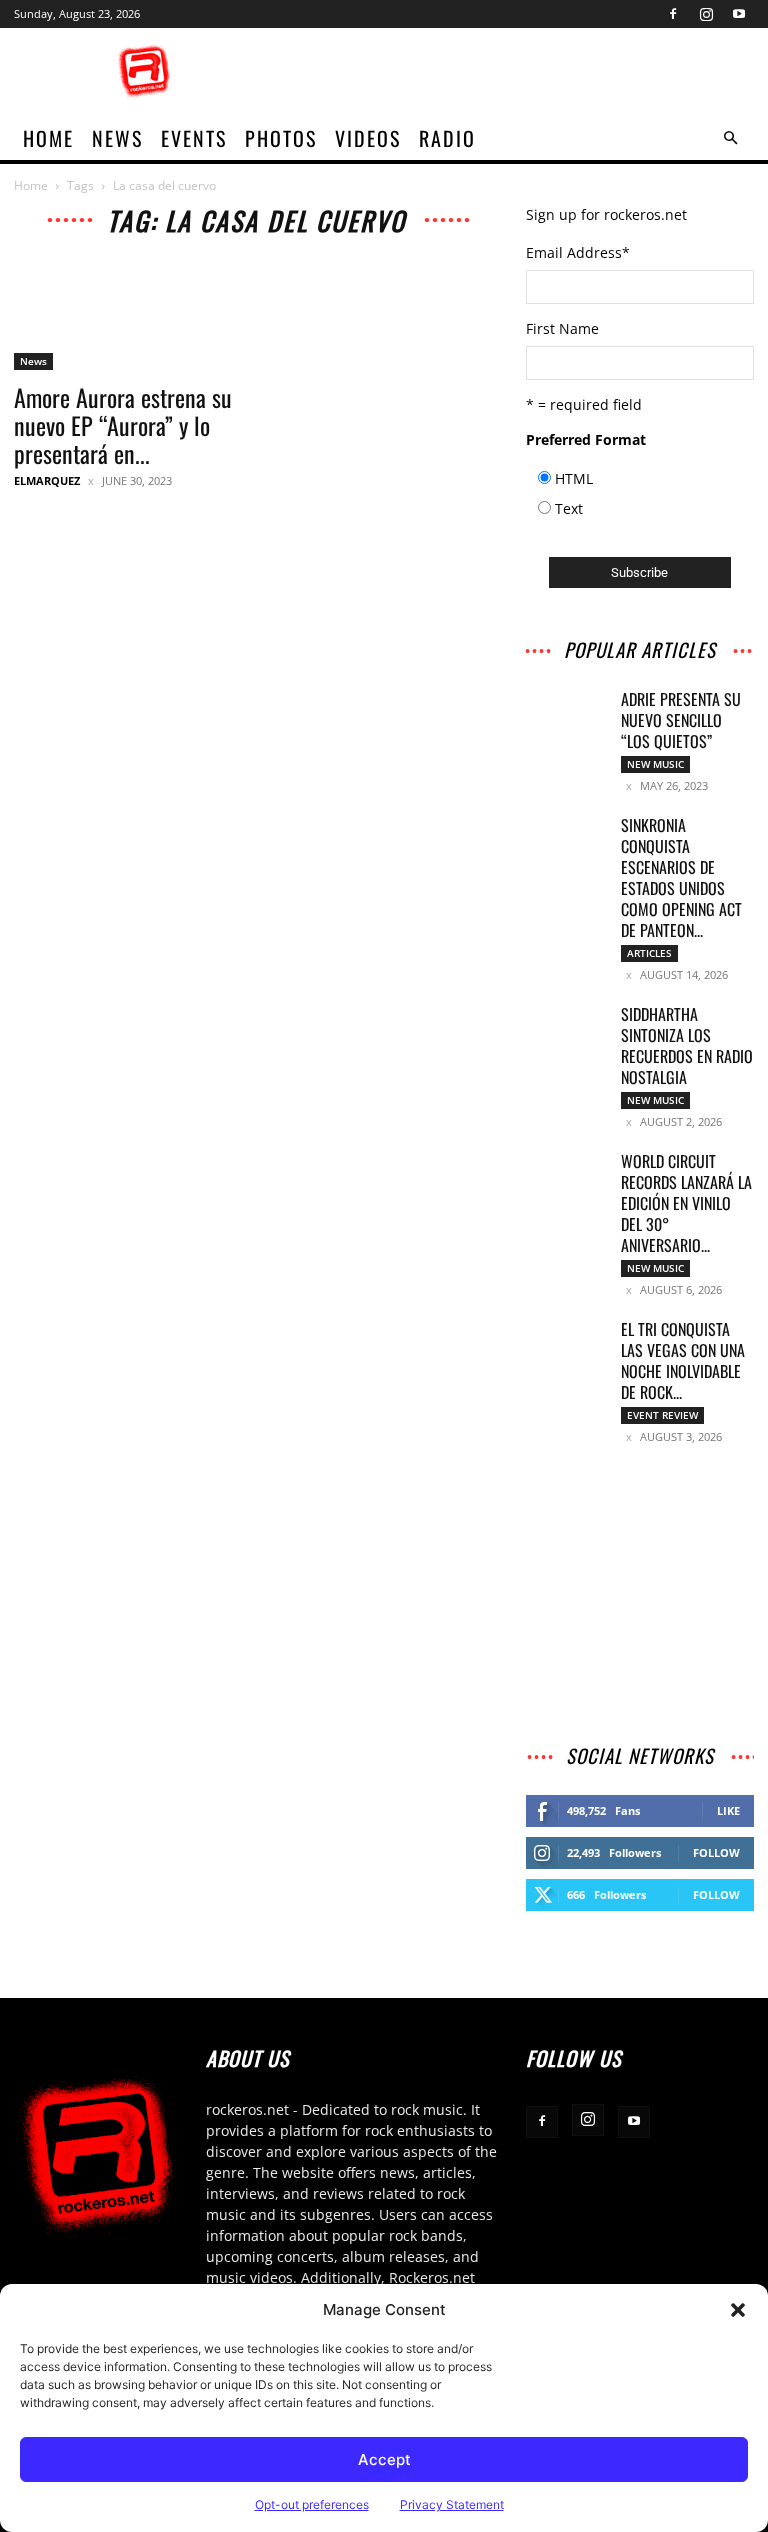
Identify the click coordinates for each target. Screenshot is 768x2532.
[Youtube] (739, 14)
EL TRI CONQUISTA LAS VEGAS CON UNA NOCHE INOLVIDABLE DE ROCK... (683, 1360)
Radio (447, 138)
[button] (738, 2310)
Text (569, 508)
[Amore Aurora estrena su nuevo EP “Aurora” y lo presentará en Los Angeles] (128, 313)
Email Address (578, 252)
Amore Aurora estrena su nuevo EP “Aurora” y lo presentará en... (123, 425)
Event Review (662, 1415)
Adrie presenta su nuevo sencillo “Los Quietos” (681, 720)
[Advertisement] (519, 72)
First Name (562, 328)
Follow (716, 1852)
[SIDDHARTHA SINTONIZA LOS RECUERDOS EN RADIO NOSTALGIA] (566, 1032)
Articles (649, 953)
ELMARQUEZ (47, 480)
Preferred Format (586, 439)
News (117, 138)
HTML (574, 478)
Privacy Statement (452, 2504)
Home (31, 185)
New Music (655, 764)
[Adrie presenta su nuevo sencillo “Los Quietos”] (566, 717)
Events (194, 138)
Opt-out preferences (312, 2504)
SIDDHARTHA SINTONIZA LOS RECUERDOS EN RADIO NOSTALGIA (687, 1045)
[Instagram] (706, 14)
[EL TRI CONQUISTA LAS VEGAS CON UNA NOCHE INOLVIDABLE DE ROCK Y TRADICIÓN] (566, 1347)
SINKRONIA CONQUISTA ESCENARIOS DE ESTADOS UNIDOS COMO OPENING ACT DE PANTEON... (681, 877)
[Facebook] (673, 14)
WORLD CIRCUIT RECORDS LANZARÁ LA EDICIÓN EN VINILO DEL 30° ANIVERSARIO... (686, 1203)
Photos (281, 138)
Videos (368, 138)
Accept (384, 2459)
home (48, 138)
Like (728, 1810)
